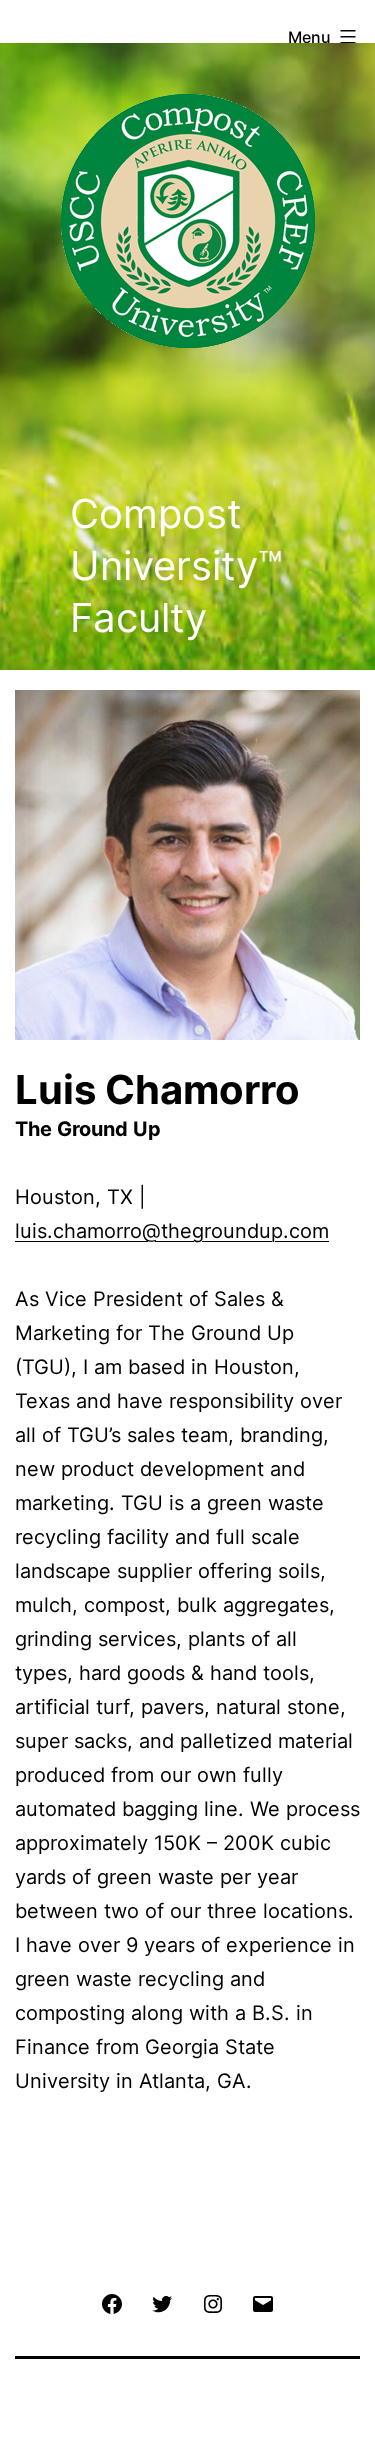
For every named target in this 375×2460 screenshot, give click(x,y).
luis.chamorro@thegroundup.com (172, 1231)
